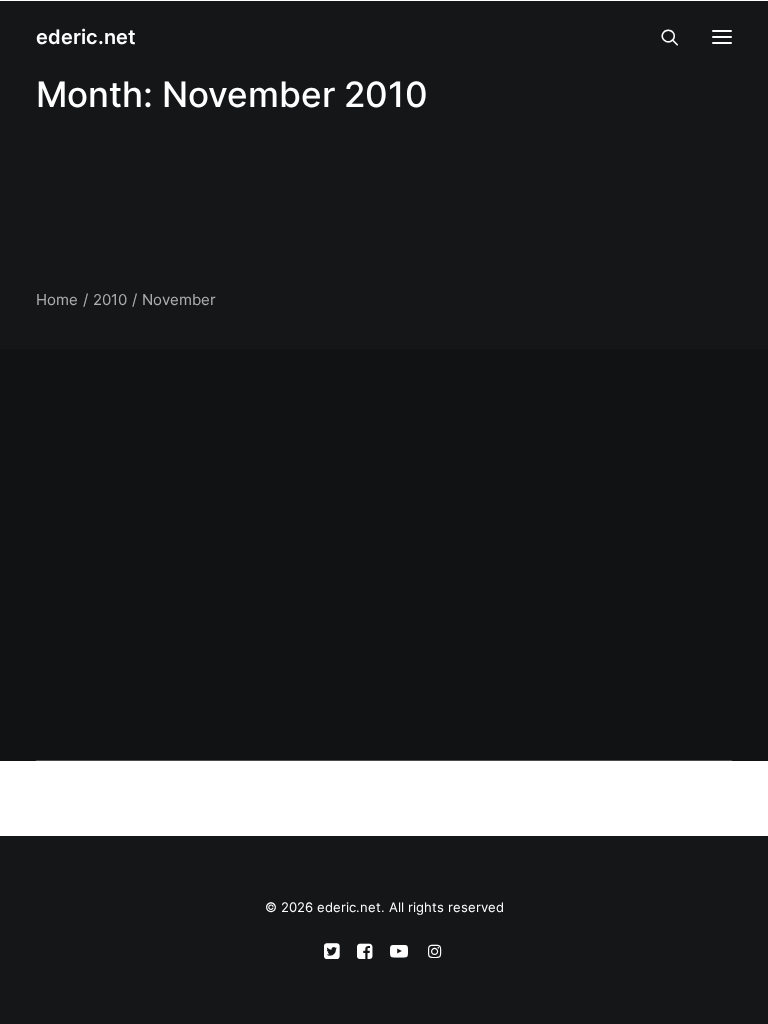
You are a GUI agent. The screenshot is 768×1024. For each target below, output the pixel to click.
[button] (722, 37)
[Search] (661, 37)
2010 (110, 299)
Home (57, 299)
